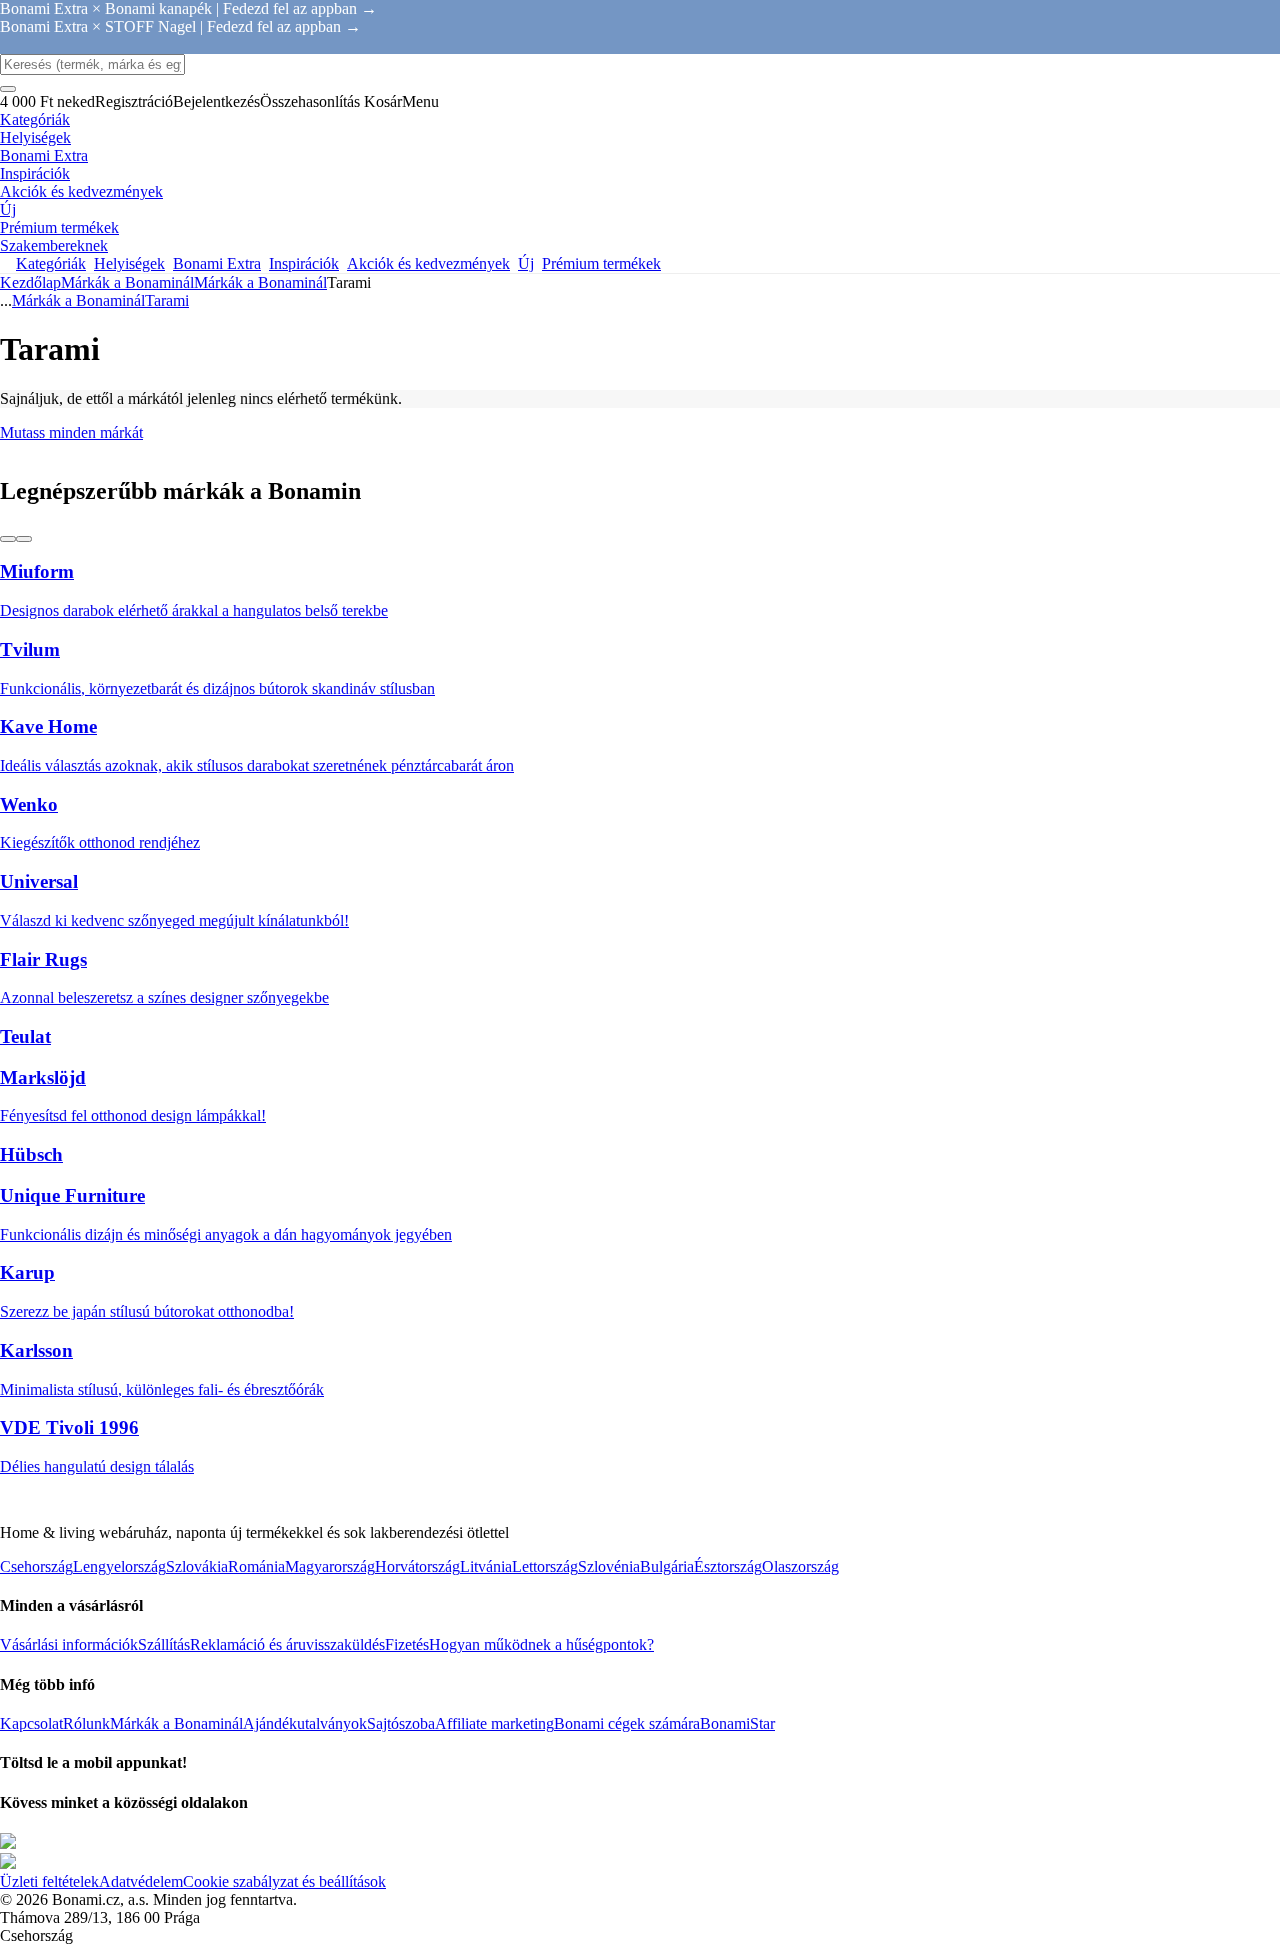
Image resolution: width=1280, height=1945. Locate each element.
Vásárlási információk (69, 1644)
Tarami (167, 300)
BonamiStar (737, 1723)
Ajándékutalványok (305, 1723)
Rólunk (86, 1723)
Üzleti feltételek (49, 1881)
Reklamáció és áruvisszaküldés (287, 1644)
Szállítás (164, 1644)
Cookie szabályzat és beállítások (284, 1881)
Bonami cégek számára (627, 1723)
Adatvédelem (141, 1881)
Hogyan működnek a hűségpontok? (541, 1644)
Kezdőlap (30, 282)
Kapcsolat (31, 1723)
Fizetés (407, 1644)
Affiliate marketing (494, 1723)
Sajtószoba (401, 1723)
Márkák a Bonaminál (260, 282)
